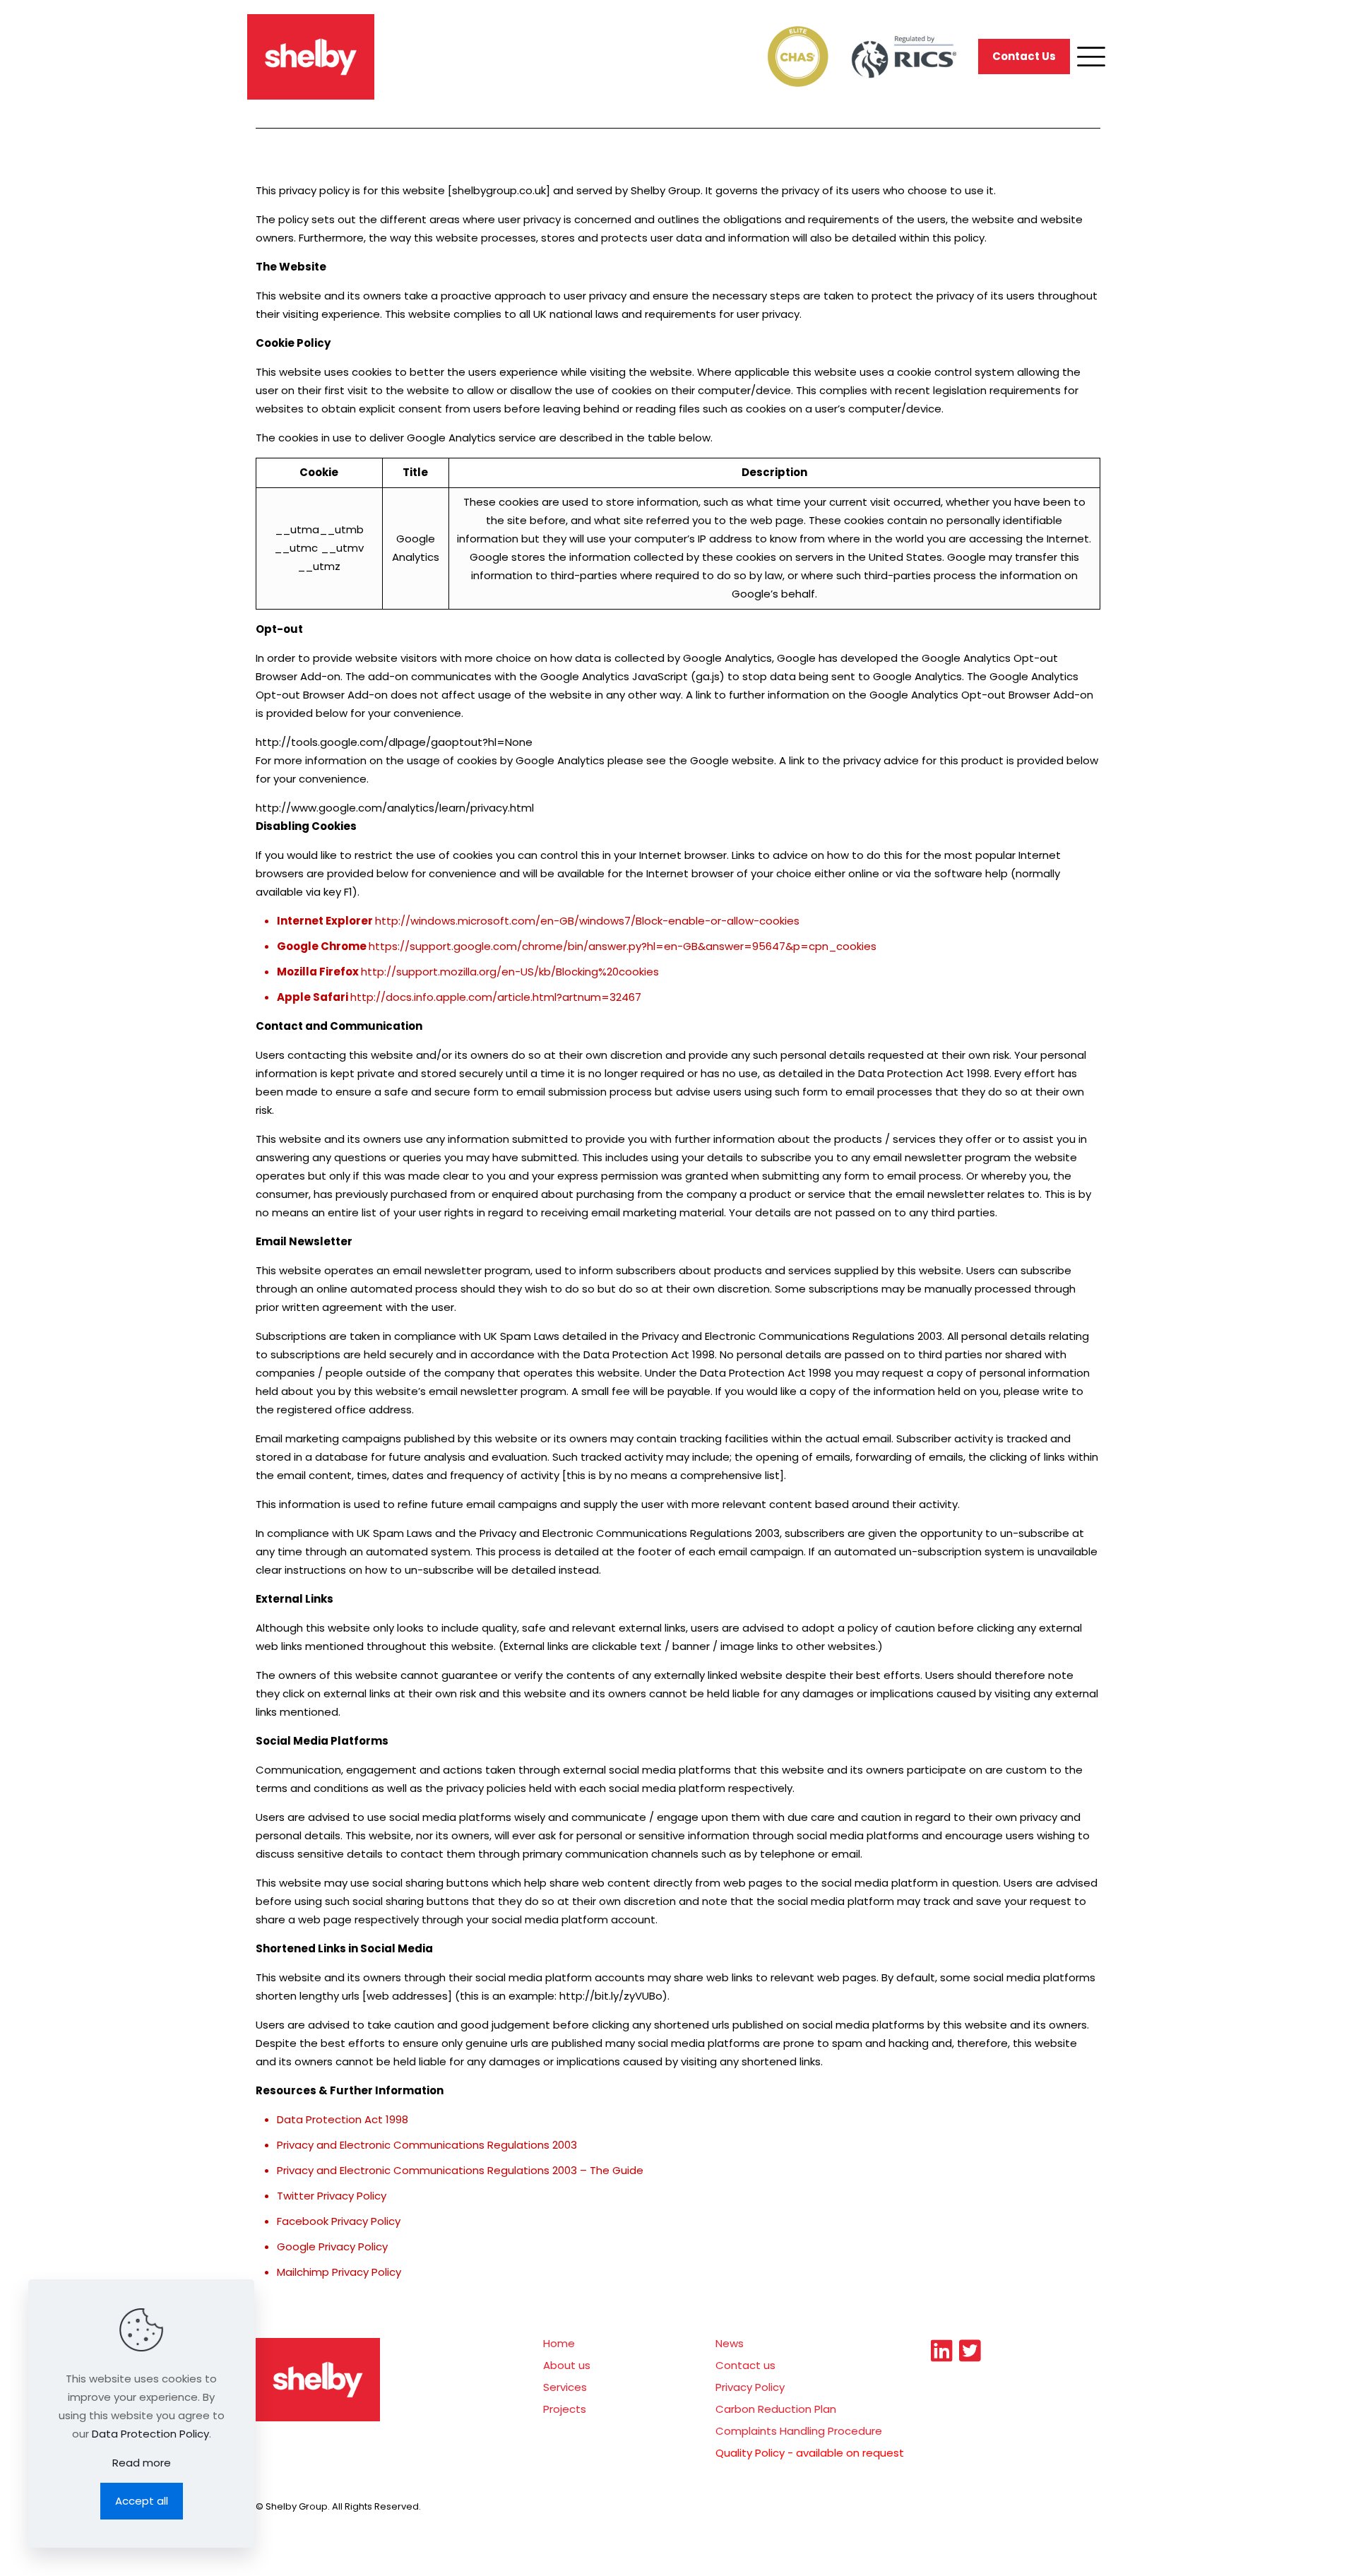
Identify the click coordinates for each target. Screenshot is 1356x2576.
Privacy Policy (750, 2387)
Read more (142, 2463)
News (730, 2343)
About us (567, 2365)
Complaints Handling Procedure (799, 2431)
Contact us (745, 2365)
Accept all (142, 2501)
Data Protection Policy (150, 2434)
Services (565, 2387)
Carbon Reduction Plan (776, 2409)
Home (559, 2343)
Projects (565, 2409)
